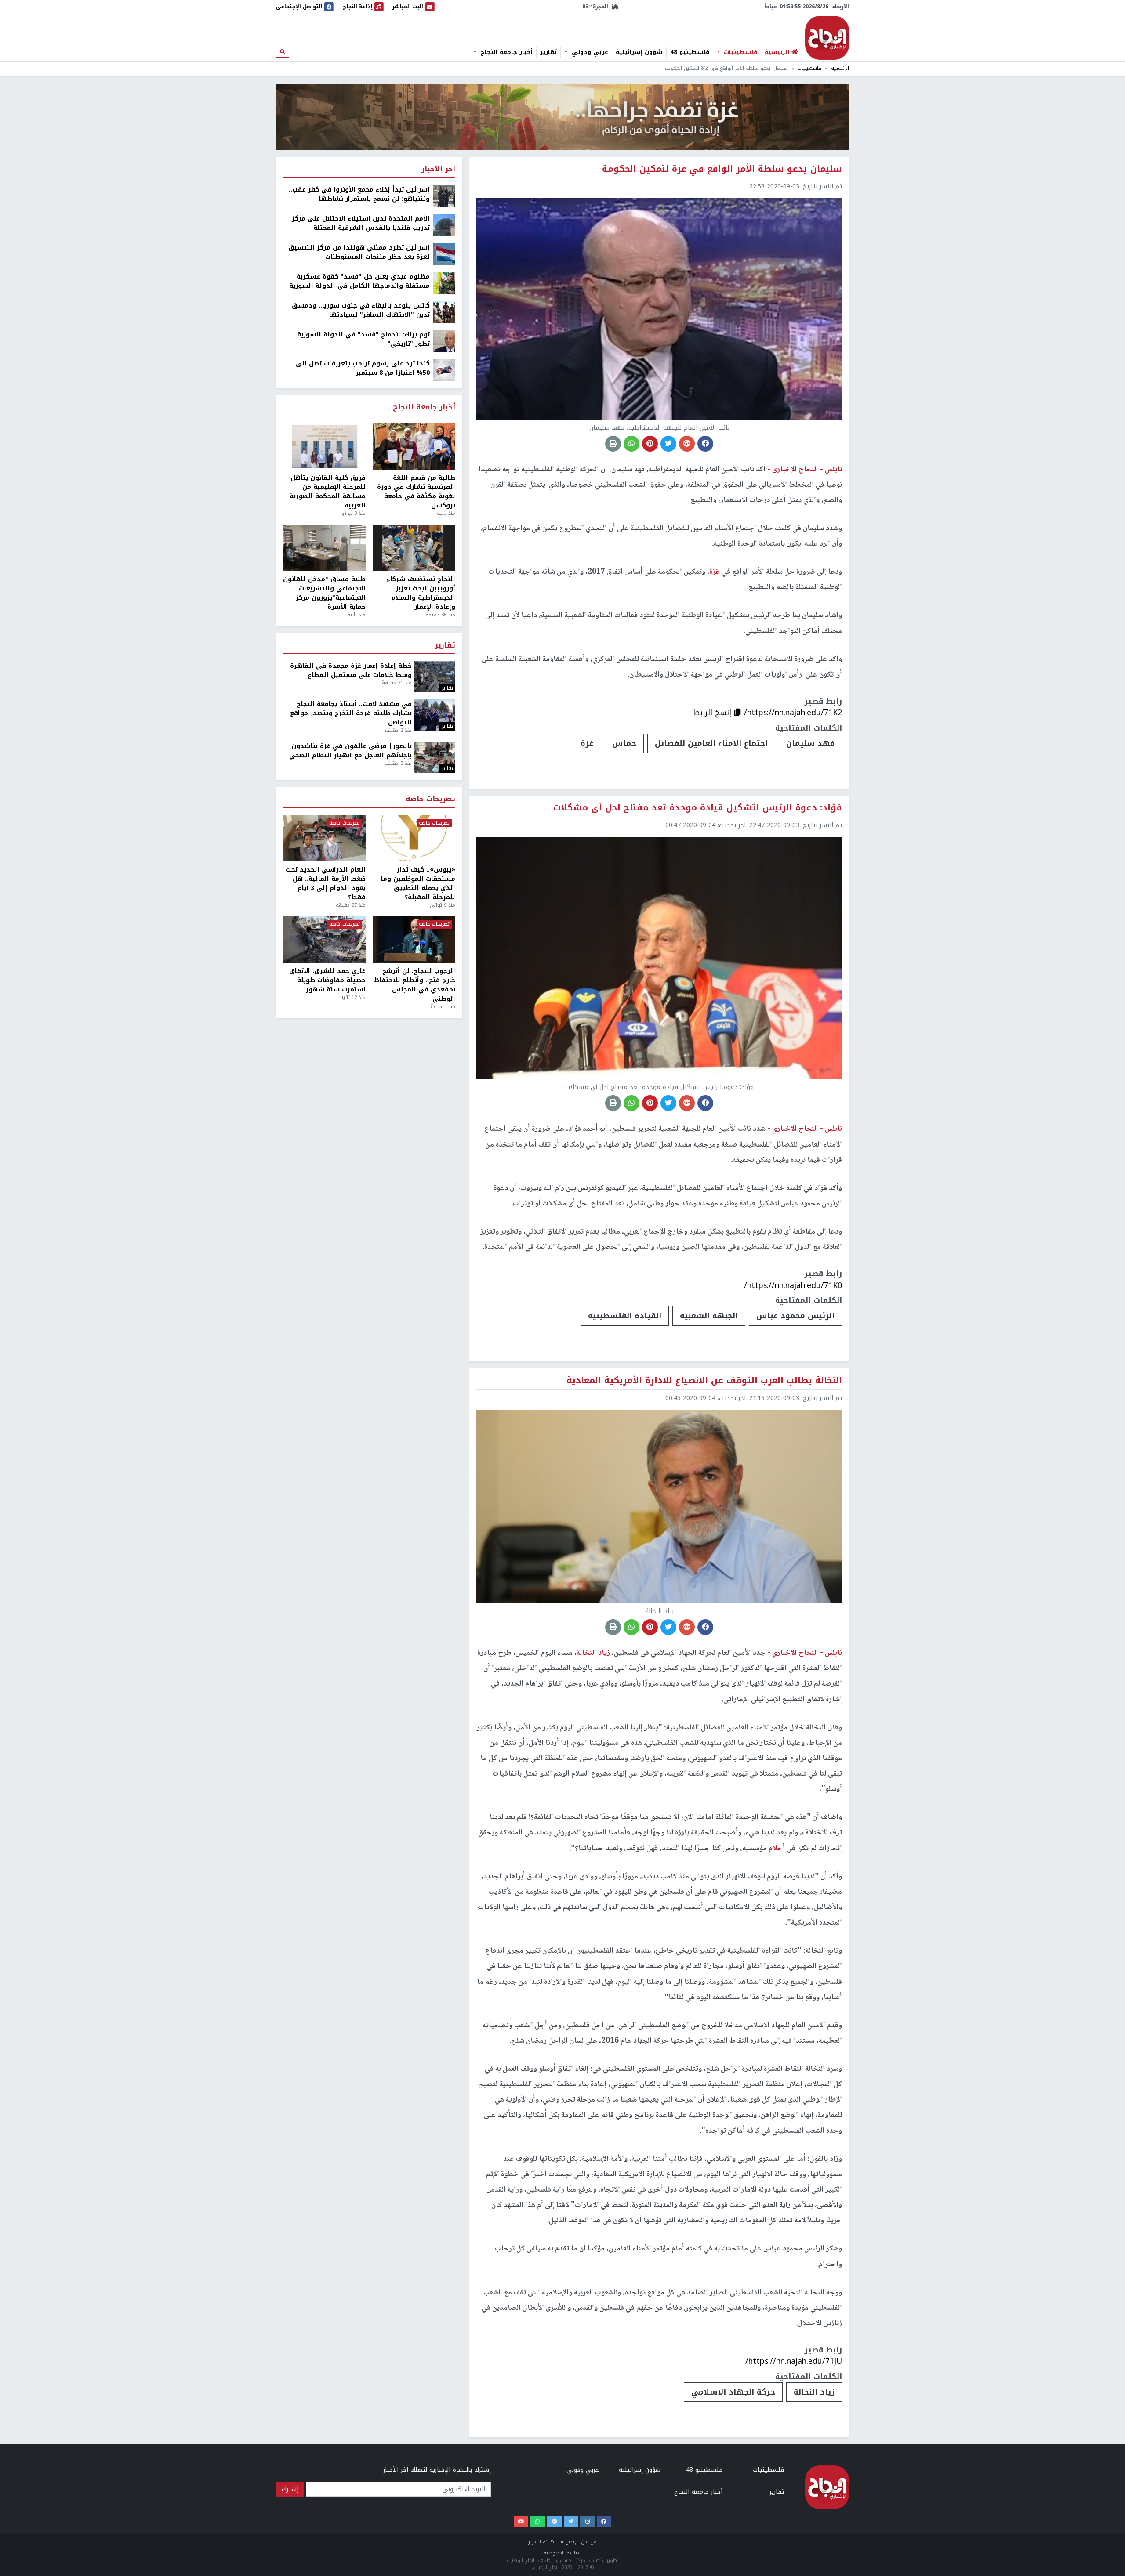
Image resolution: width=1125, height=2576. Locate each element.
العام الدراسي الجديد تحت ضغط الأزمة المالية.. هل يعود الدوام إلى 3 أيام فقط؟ (326, 883)
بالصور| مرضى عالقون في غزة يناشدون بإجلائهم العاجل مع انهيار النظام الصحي (350, 751)
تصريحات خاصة (430, 799)
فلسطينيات (739, 52)
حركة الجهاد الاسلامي (733, 2392)
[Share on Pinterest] (650, 444)
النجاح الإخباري (827, 38)
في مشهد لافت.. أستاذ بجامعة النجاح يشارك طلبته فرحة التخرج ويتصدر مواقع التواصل (351, 713)
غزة (587, 743)
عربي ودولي (589, 52)
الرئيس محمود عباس (795, 1316)
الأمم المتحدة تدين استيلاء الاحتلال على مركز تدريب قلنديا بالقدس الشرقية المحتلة (361, 223)
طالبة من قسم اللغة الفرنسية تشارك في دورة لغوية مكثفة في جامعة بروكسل (416, 492)
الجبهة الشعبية (709, 1316)
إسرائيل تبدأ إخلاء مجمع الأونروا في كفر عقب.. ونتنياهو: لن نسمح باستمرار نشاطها (359, 194)
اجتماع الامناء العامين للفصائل (711, 743)
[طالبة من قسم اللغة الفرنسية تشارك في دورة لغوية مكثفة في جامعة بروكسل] (414, 447)
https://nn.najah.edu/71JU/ (794, 2361)
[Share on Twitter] (668, 444)
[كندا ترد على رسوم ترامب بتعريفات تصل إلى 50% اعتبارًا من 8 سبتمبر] (444, 370)
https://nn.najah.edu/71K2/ (793, 713)
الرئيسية (840, 68)
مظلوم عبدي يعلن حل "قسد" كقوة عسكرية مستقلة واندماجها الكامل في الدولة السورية (359, 281)
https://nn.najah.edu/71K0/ (793, 1285)
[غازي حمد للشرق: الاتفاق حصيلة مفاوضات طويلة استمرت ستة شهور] (324, 940)
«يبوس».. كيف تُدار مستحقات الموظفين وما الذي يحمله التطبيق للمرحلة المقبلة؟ (418, 883)
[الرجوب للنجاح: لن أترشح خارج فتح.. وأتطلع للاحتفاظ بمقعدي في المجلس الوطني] (414, 940)
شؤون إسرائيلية (639, 52)
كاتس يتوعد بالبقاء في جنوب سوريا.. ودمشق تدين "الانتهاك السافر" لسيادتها (361, 310)
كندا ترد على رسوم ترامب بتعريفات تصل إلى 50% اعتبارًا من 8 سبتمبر (363, 368)
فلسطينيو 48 (690, 52)
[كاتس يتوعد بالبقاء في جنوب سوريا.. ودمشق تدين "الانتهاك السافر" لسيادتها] (444, 312)
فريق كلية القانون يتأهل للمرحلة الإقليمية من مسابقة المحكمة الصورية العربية (328, 492)
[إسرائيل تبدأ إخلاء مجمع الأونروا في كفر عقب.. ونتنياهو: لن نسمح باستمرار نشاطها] (444, 196)
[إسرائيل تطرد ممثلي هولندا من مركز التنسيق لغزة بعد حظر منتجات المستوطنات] (444, 254)
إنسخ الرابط (714, 713)
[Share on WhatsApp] (631, 444)
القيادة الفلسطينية (625, 1316)
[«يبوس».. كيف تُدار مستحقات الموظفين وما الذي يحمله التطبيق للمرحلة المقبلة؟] (414, 839)
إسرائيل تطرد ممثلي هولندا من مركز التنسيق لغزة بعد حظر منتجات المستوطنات (359, 252)
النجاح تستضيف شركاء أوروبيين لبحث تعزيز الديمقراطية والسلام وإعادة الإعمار (421, 593)
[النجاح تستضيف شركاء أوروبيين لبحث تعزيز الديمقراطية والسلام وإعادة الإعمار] (414, 548)
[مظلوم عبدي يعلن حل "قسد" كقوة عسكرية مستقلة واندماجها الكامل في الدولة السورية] (444, 283)
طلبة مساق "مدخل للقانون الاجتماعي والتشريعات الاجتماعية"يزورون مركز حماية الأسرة (324, 593)
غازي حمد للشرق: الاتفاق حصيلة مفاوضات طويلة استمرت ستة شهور (327, 980)
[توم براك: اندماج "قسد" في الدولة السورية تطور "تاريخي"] (444, 341)
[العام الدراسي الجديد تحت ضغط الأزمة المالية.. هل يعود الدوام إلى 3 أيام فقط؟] (324, 839)
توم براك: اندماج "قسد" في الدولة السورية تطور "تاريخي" (363, 339)
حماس (624, 743)
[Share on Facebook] (705, 444)
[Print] (613, 444)
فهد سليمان (810, 743)
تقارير (548, 52)
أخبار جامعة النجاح (505, 52)
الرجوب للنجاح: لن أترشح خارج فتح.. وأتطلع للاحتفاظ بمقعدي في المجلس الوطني (415, 985)
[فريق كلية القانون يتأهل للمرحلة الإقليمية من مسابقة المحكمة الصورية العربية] (324, 447)
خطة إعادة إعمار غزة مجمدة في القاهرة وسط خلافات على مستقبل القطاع (351, 670)
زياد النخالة (814, 2392)
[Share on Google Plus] (687, 444)
